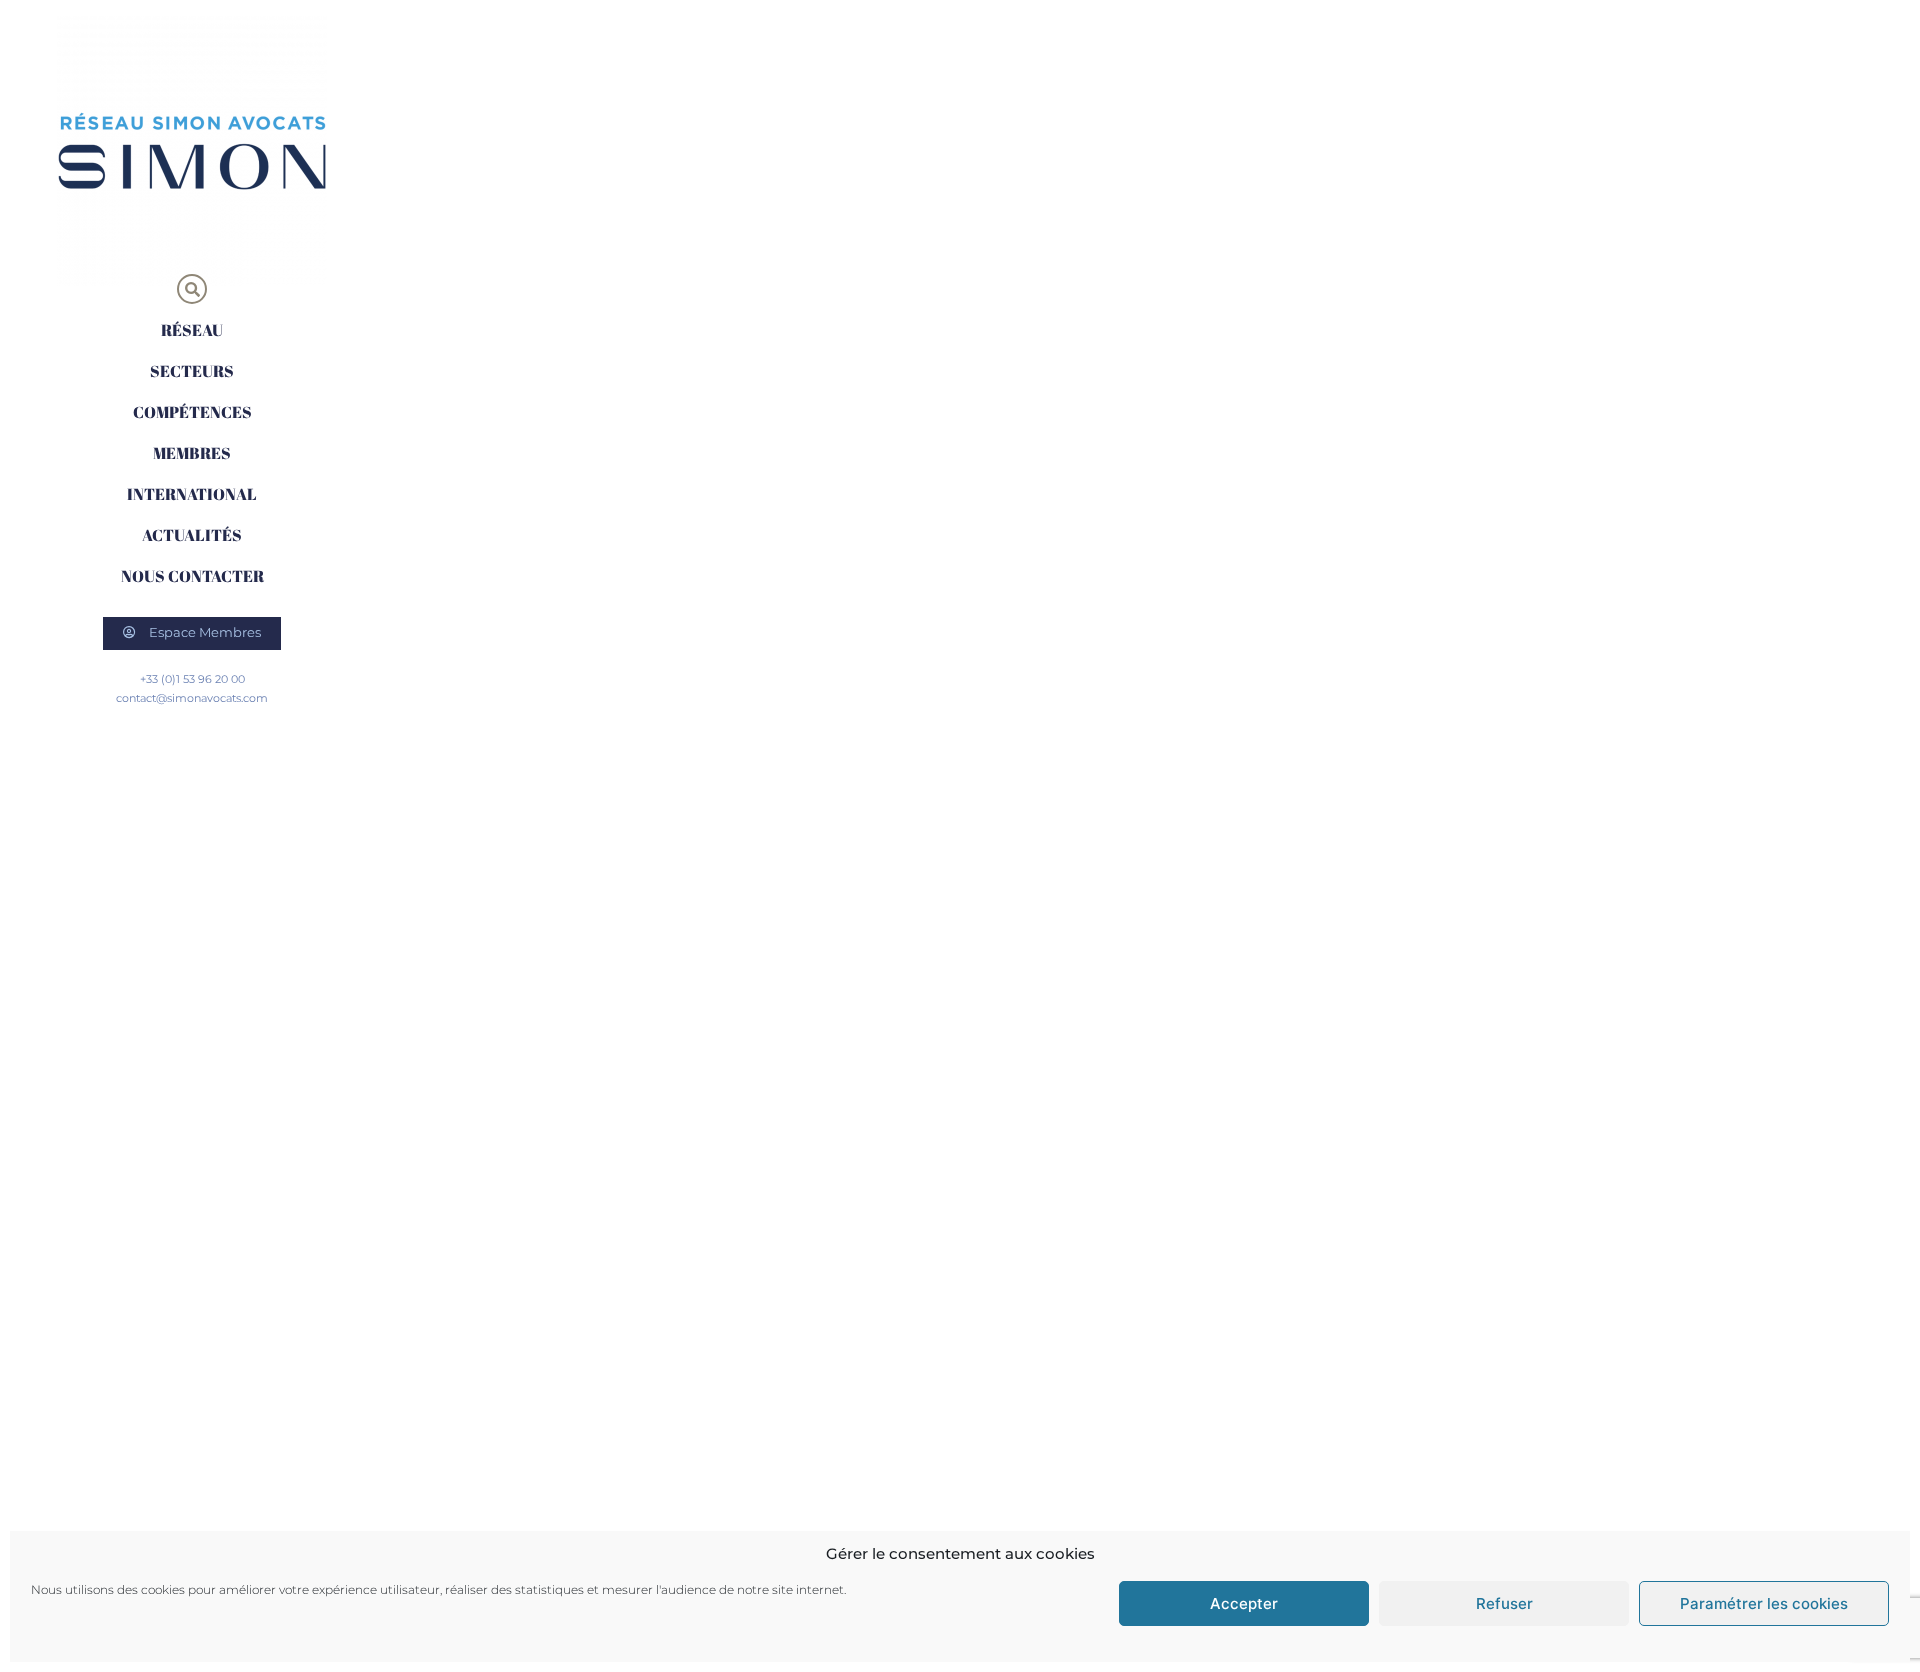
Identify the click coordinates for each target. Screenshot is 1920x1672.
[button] (192, 289)
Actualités (192, 535)
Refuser (1504, 1603)
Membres (192, 453)
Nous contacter (192, 576)
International (192, 494)
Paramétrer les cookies (1764, 1603)
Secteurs (192, 371)
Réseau (192, 330)
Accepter (1244, 1603)
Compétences (192, 412)
